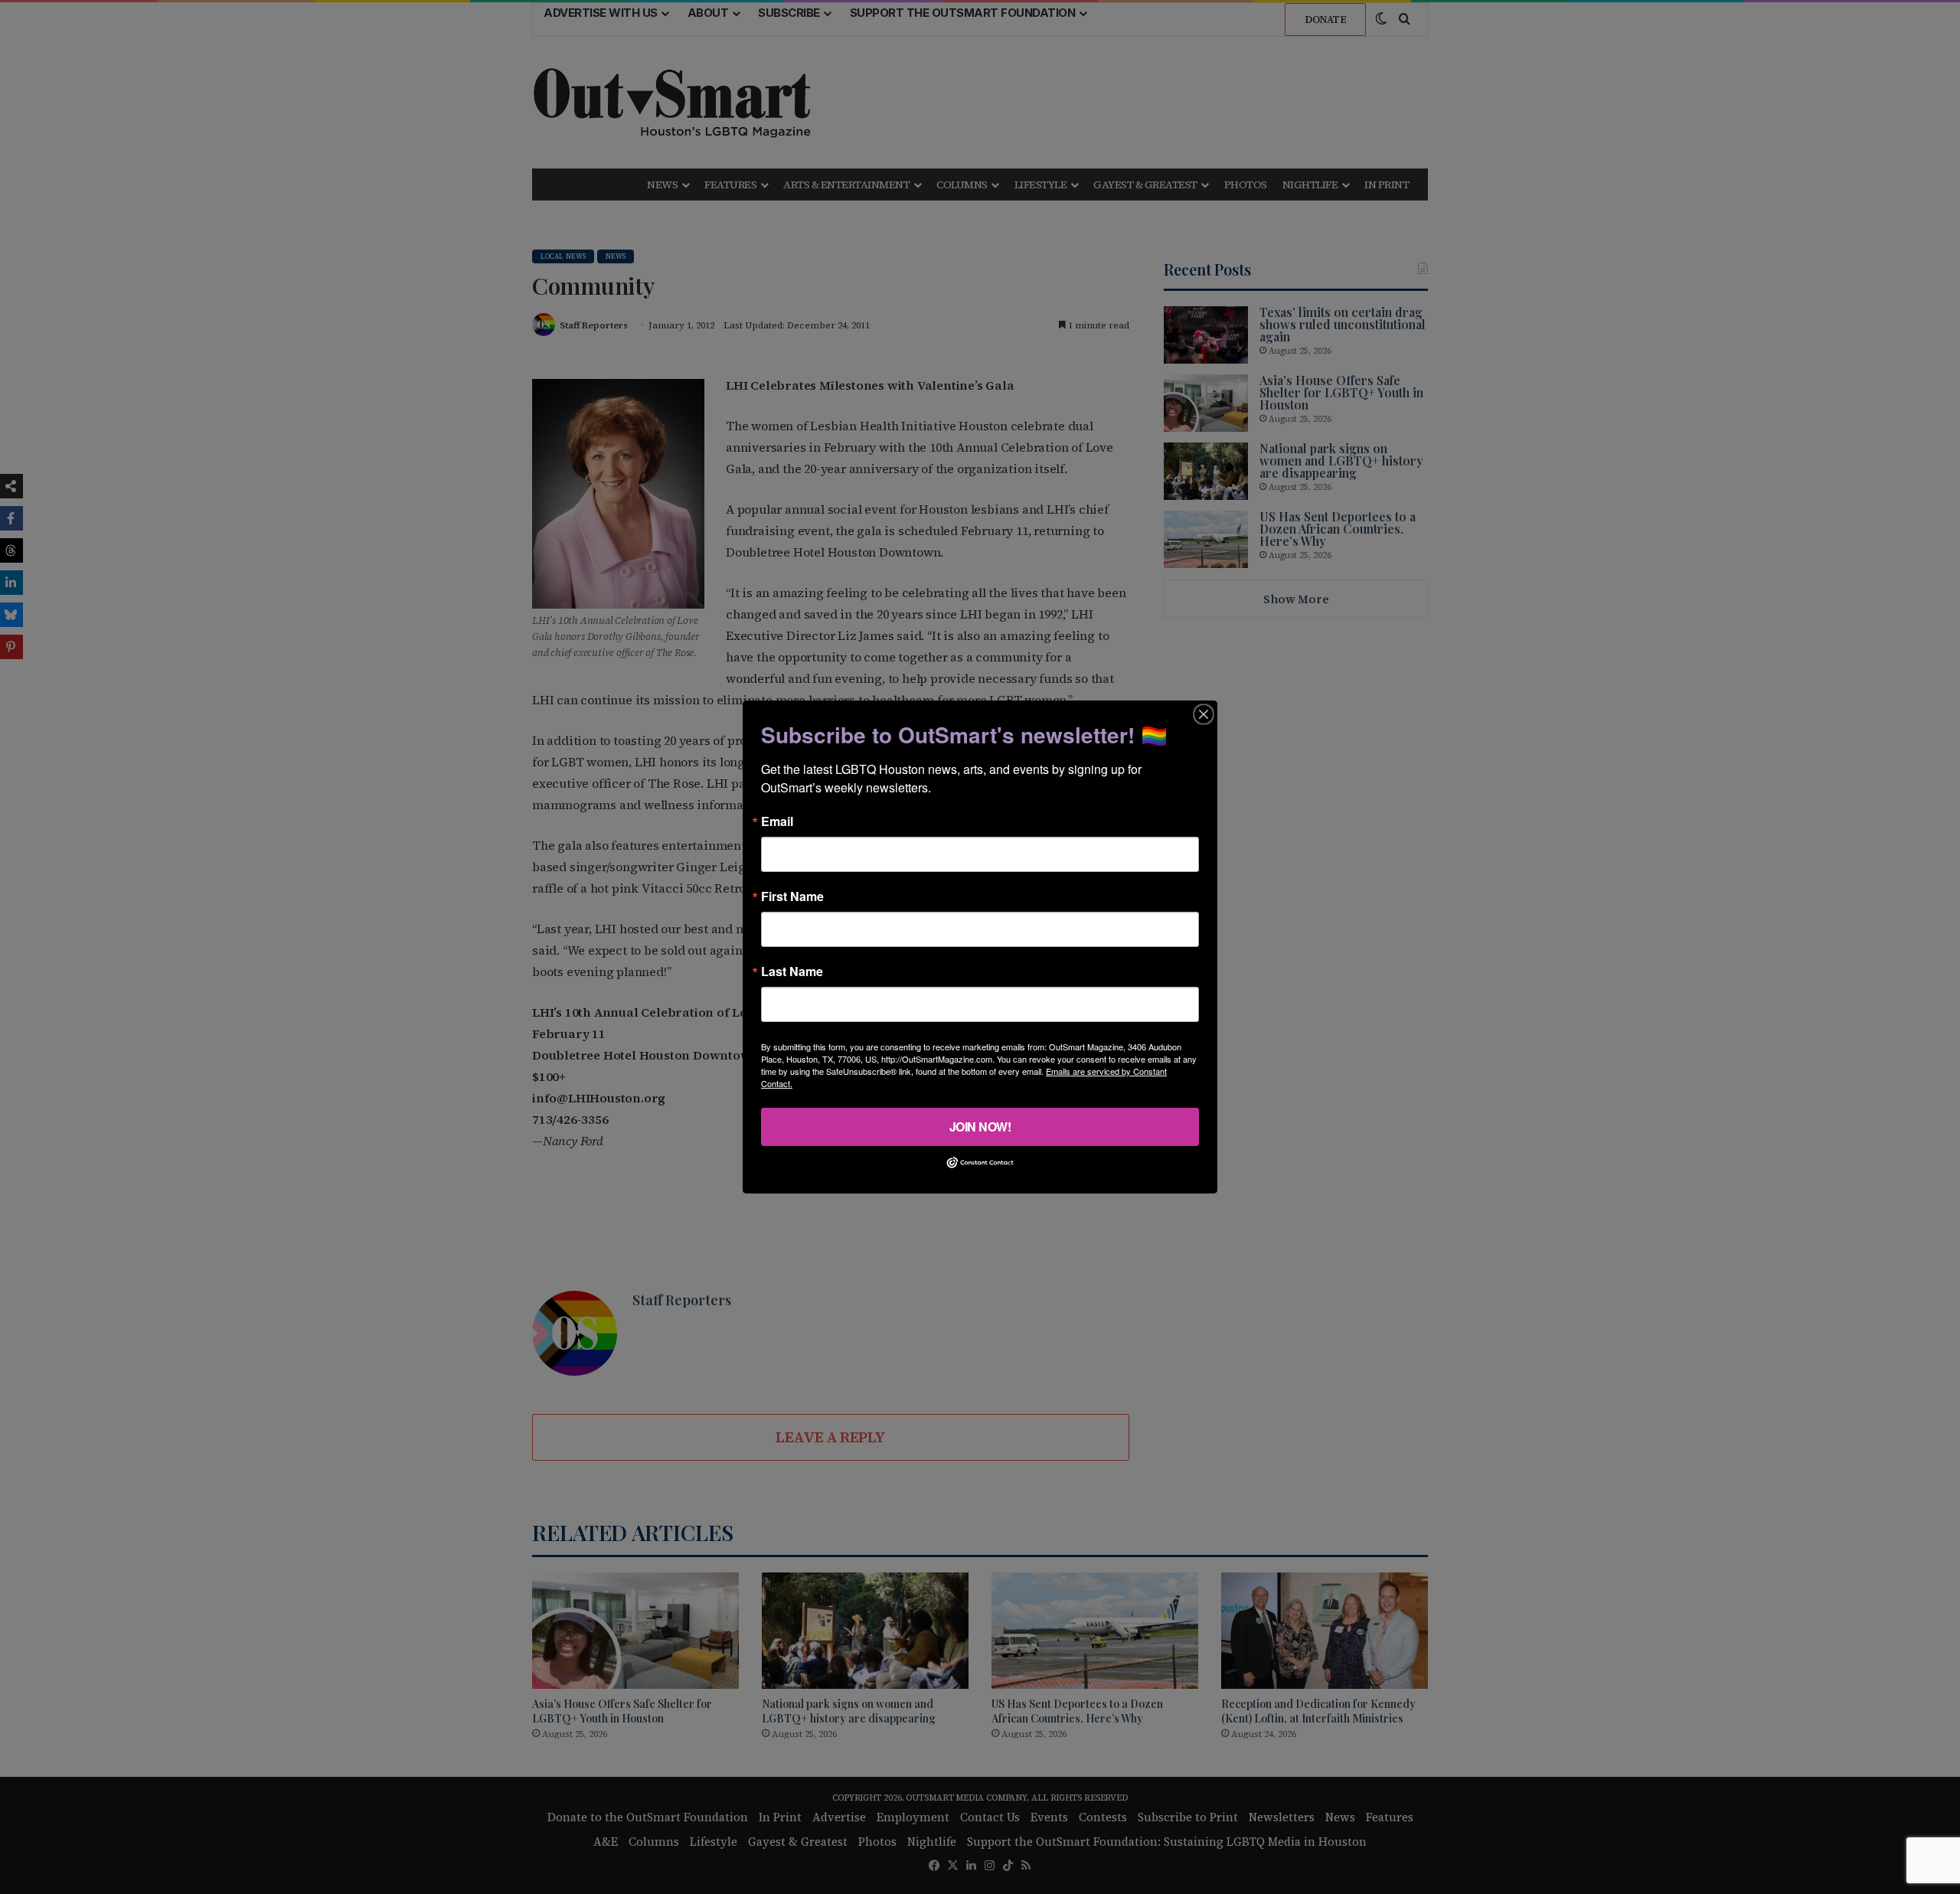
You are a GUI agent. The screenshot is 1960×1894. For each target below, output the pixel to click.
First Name (792, 896)
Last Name (792, 971)
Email (777, 821)
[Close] (1204, 714)
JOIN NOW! (980, 1127)
